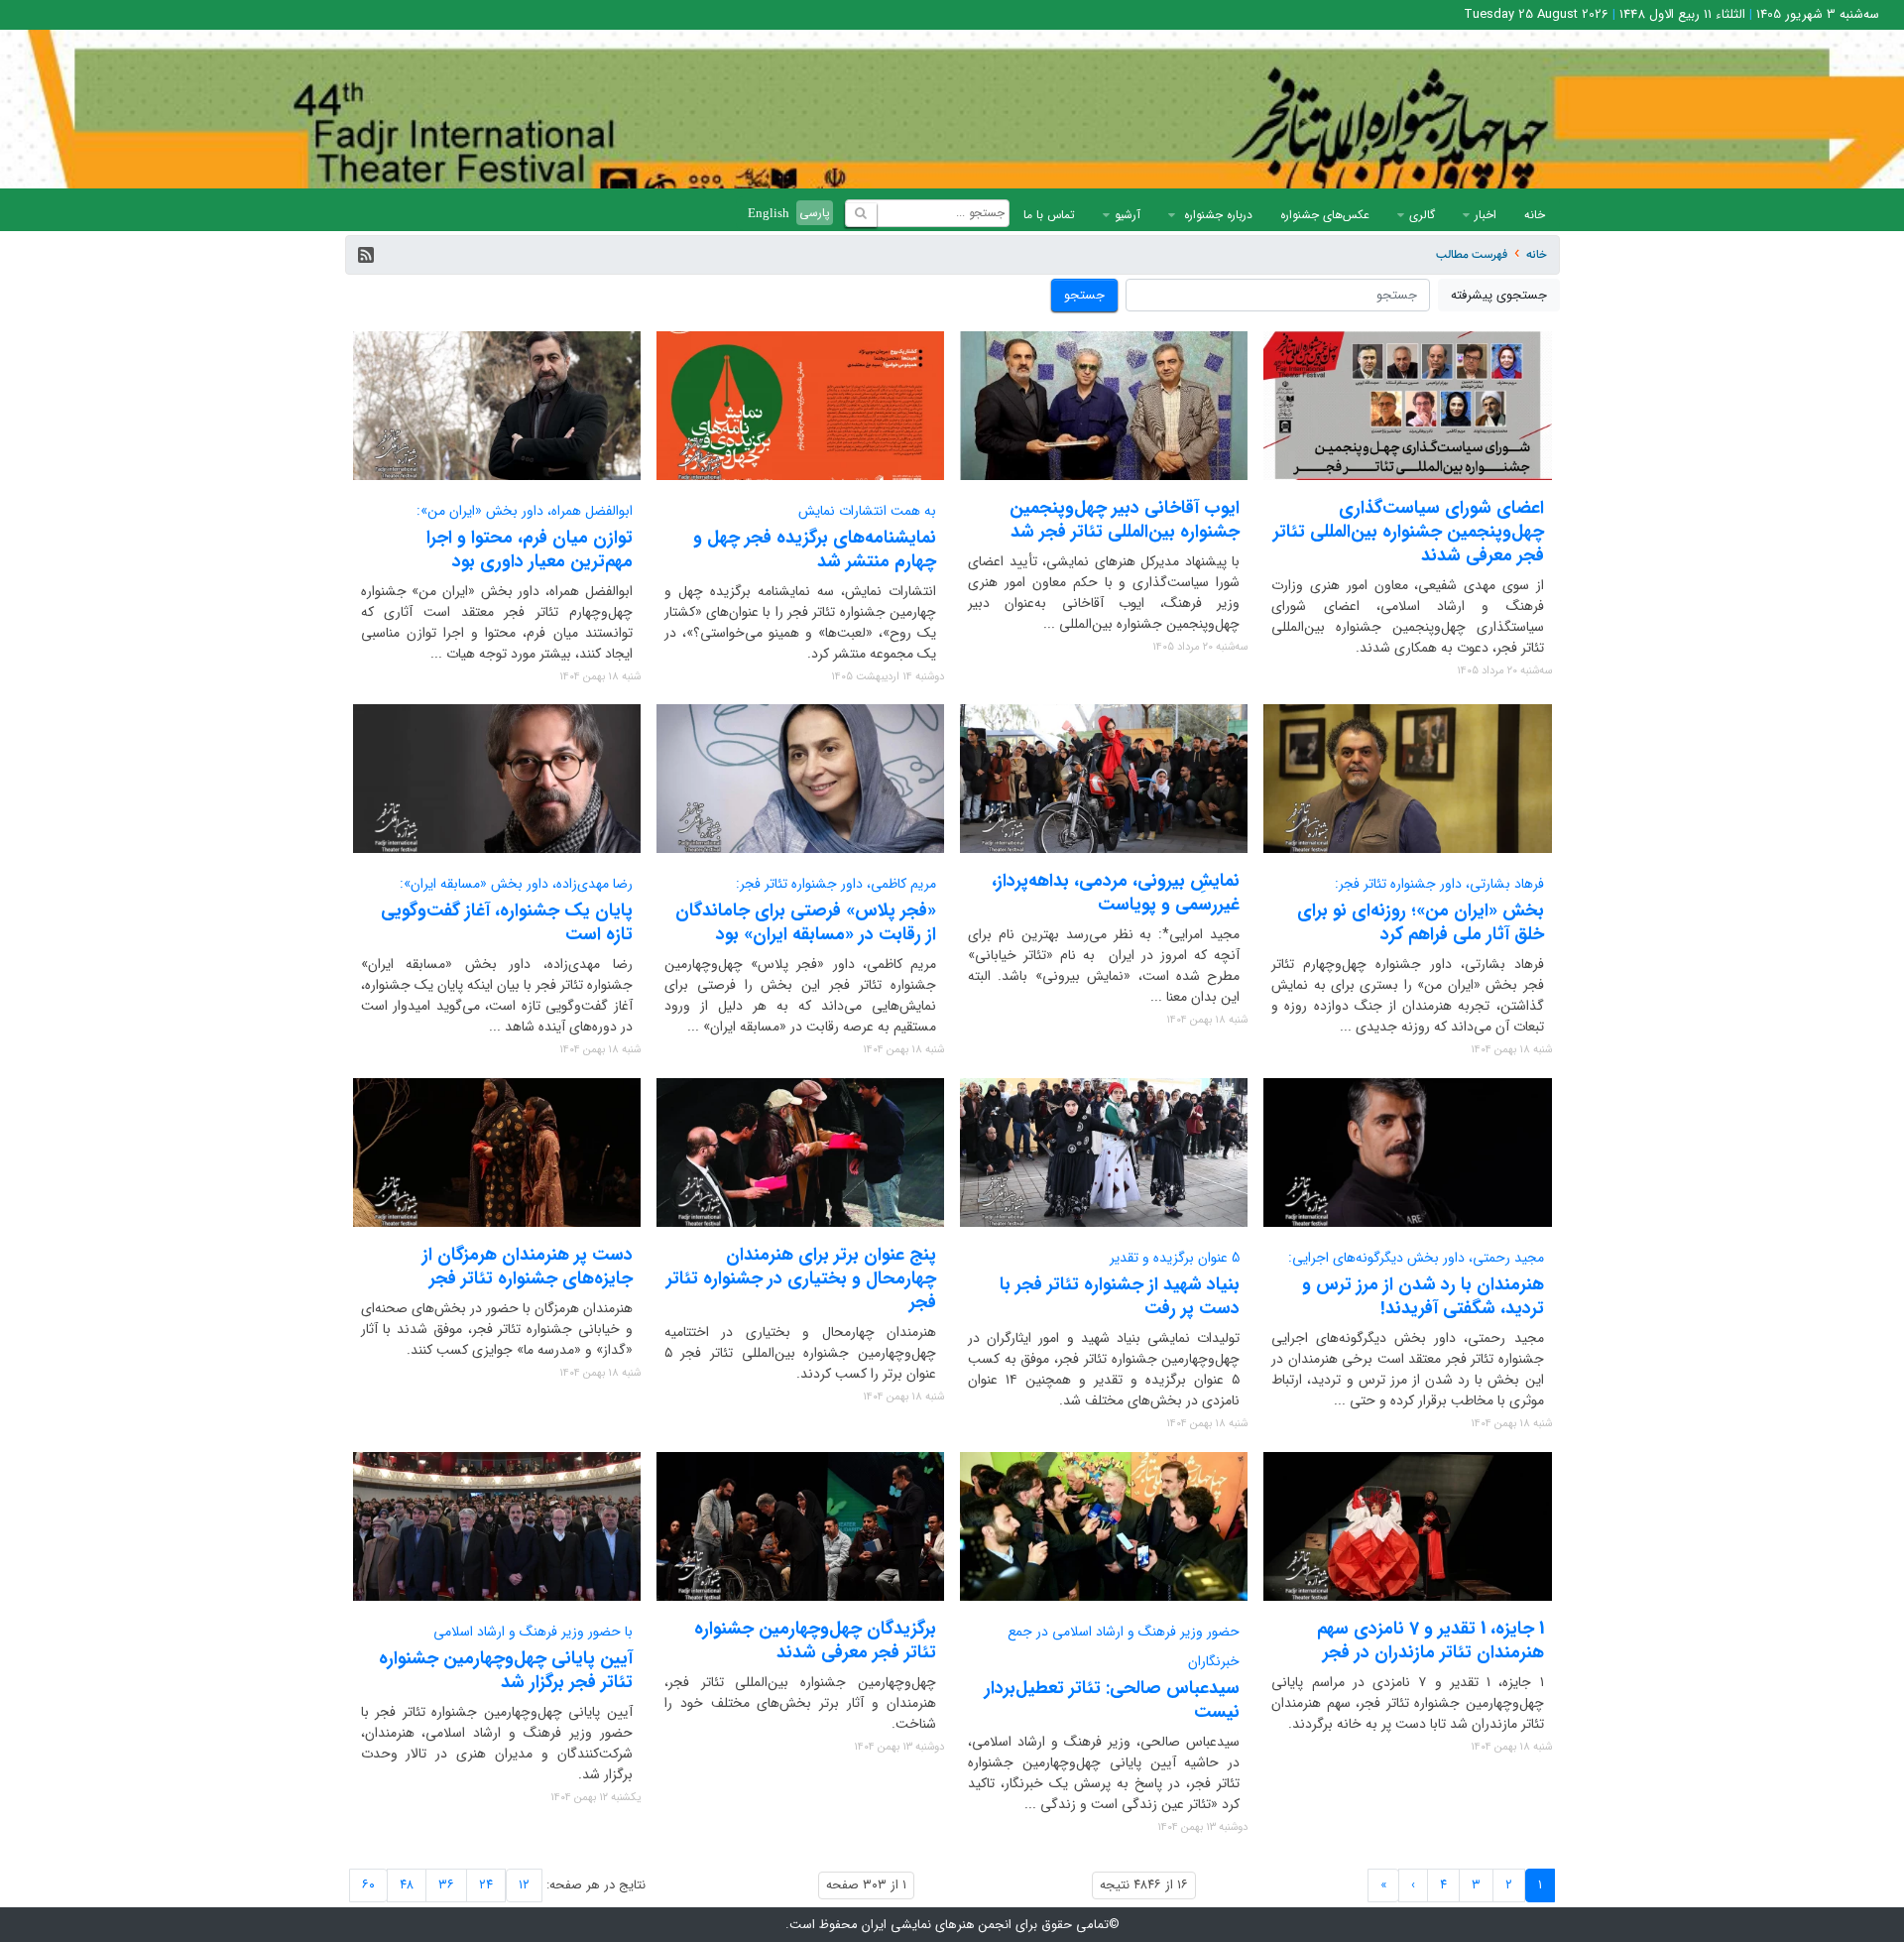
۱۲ (524, 1885)
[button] (366, 255)
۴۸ (407, 1885)
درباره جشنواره (1216, 215)
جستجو (1084, 295)
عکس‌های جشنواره (1325, 215)
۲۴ (486, 1885)
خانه (1535, 215)
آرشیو (1128, 215)
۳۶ (446, 1885)
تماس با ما (1049, 215)
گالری (1422, 215)
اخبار (1486, 215)
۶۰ (368, 1885)
